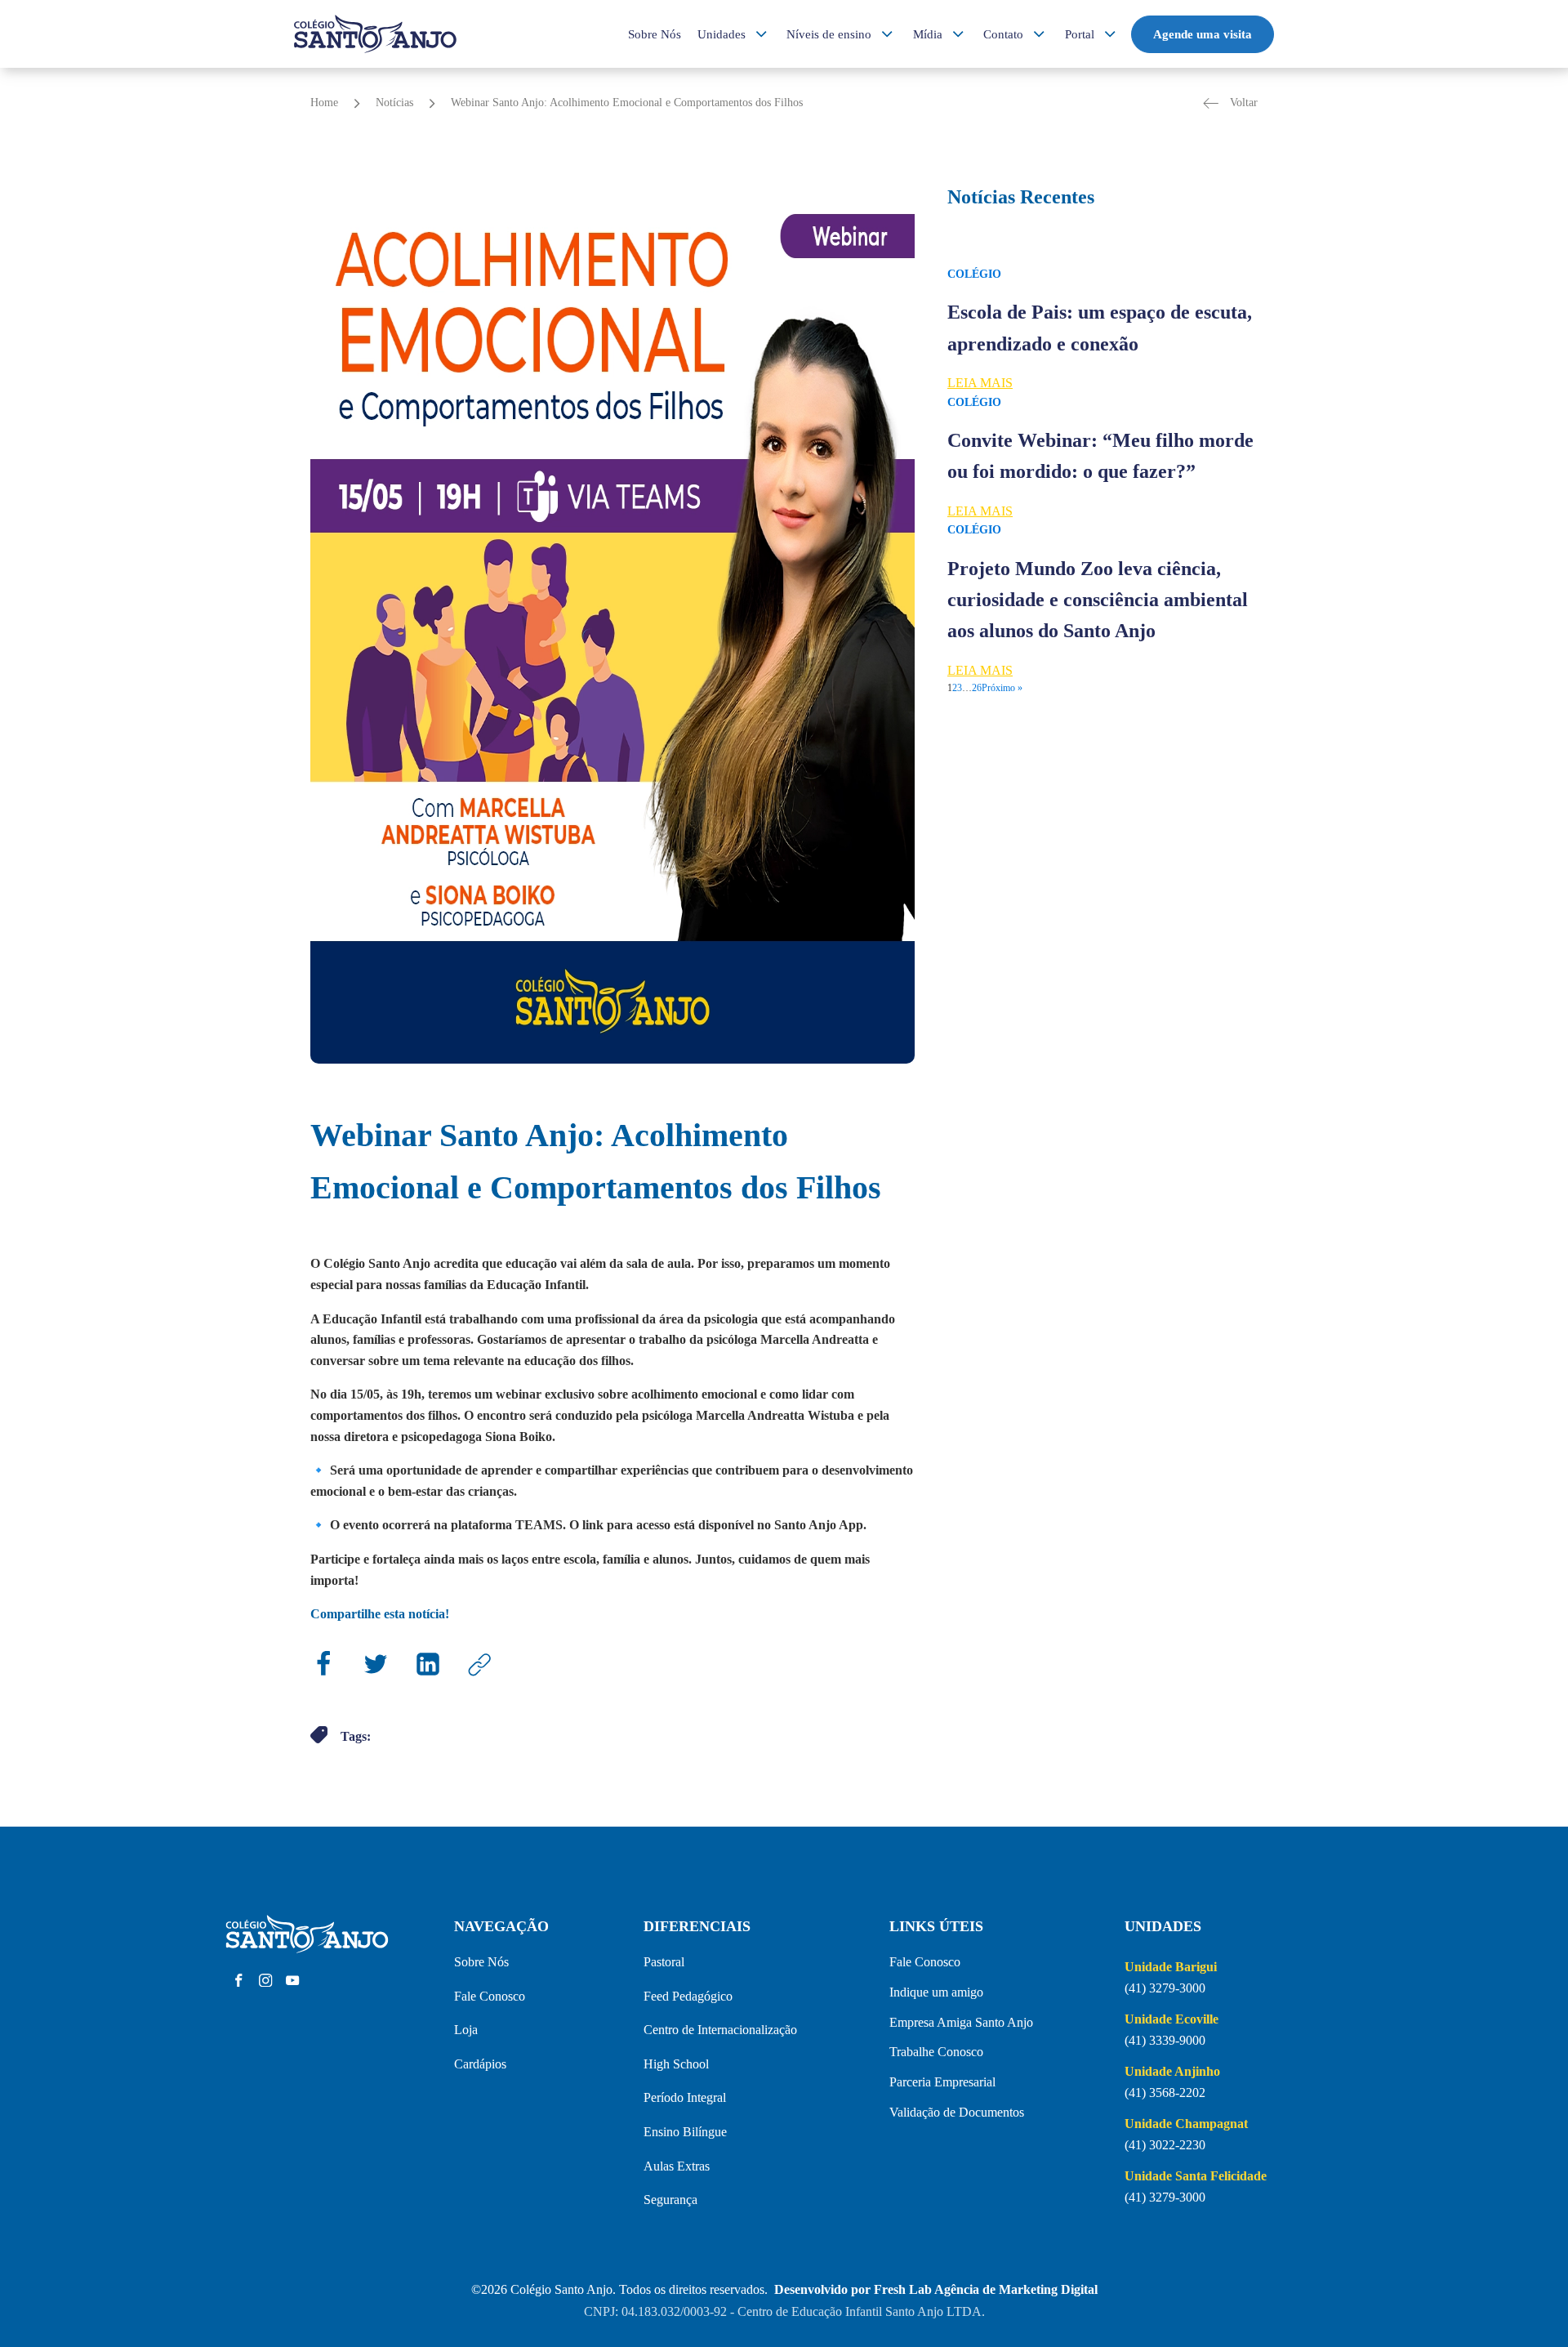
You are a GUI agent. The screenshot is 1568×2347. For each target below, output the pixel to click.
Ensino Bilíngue (685, 2132)
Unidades (722, 34)
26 (977, 688)
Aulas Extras (677, 2166)
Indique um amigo (936, 1992)
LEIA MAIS (980, 383)
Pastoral (664, 1962)
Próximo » (1002, 688)
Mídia (928, 34)
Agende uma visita (1203, 34)
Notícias (394, 103)
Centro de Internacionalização (720, 2030)
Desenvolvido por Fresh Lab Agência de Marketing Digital (936, 2289)
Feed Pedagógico (688, 1996)
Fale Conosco (490, 1996)
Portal (1080, 34)
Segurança (670, 2200)
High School (676, 2064)
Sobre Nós (655, 34)
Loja (466, 2030)
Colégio (974, 274)
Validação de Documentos (957, 2112)
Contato (1003, 34)
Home (324, 103)
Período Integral (685, 2097)
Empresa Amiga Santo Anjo (961, 2022)
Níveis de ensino (829, 34)
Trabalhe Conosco (936, 2052)
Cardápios (480, 2064)
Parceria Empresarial (942, 2082)
